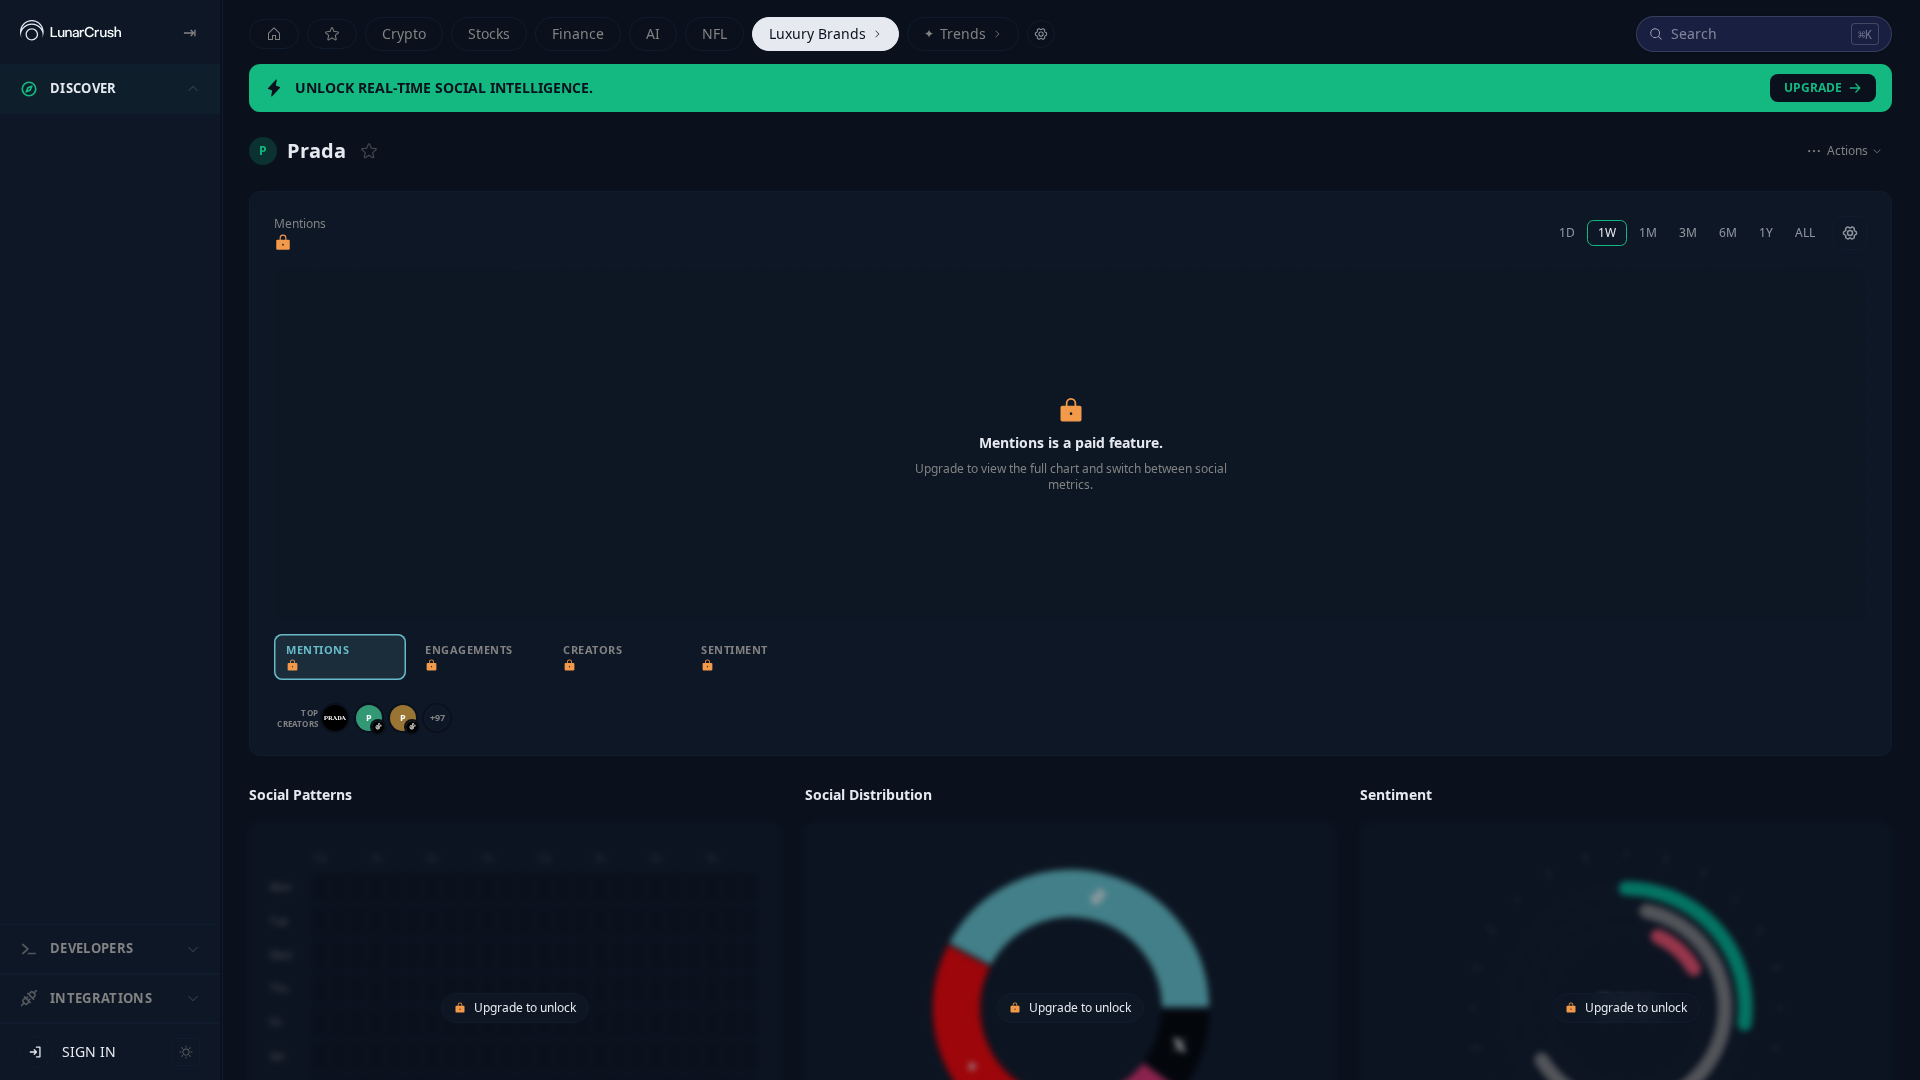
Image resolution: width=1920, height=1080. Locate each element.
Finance (578, 33)
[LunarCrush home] (70, 32)
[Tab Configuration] (1041, 34)
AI (653, 33)
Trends (955, 33)
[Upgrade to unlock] (283, 243)
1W (1607, 232)
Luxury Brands (817, 33)
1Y (1766, 232)
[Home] (274, 34)
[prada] (335, 718)
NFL (714, 33)
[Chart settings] (1850, 233)
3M (1688, 232)
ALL (1805, 232)
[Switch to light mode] (186, 1052)
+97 (437, 717)
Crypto (404, 33)
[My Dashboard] (332, 34)
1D (1567, 232)
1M (1648, 232)
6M (1728, 232)
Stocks (489, 33)
